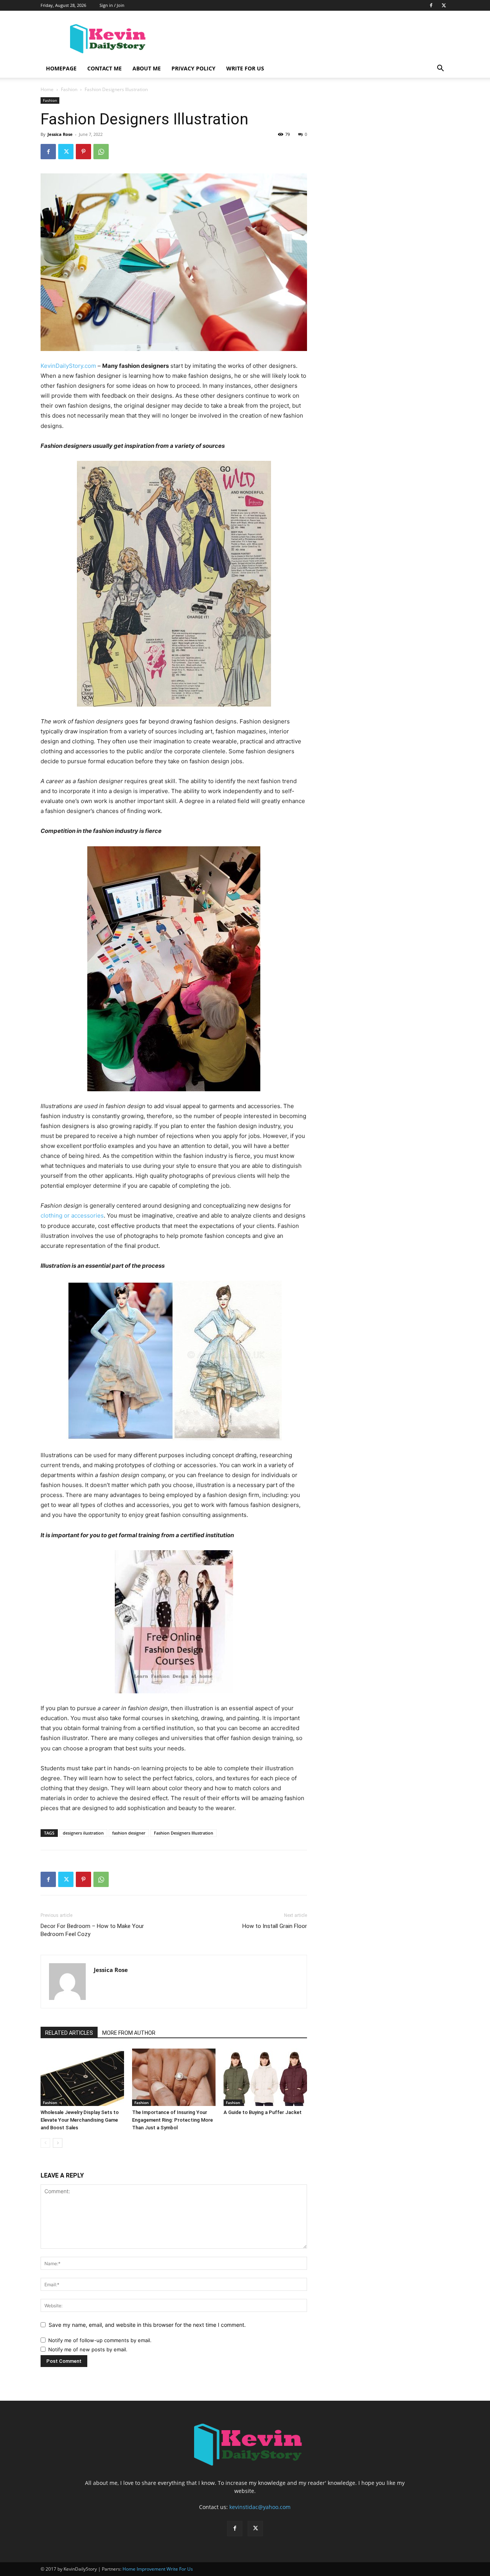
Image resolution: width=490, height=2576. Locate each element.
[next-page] (58, 2143)
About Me (147, 68)
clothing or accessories (72, 1215)
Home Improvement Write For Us (158, 2569)
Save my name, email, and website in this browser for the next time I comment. (147, 2325)
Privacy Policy (194, 68)
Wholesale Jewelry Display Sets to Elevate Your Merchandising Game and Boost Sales (80, 2120)
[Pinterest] (83, 152)
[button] (440, 69)
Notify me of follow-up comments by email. (100, 2340)
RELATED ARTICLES (69, 2033)
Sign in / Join (112, 5)
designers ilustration (83, 1833)
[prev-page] (45, 2143)
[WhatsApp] (101, 152)
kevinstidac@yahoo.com (260, 2507)
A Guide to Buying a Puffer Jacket (263, 2112)
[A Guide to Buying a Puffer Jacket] (265, 2077)
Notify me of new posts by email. (88, 2349)
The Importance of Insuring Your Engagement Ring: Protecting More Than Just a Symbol (172, 2120)
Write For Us (245, 68)
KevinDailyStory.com (68, 366)
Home (47, 89)
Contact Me (105, 68)
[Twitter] (444, 5)
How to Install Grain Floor (275, 1926)
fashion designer (129, 1833)
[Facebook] (431, 5)
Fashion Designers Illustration (184, 1833)
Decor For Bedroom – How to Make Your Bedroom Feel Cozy (92, 1930)
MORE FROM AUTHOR (129, 2033)
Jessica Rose (60, 134)
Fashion (69, 89)
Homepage (61, 68)
